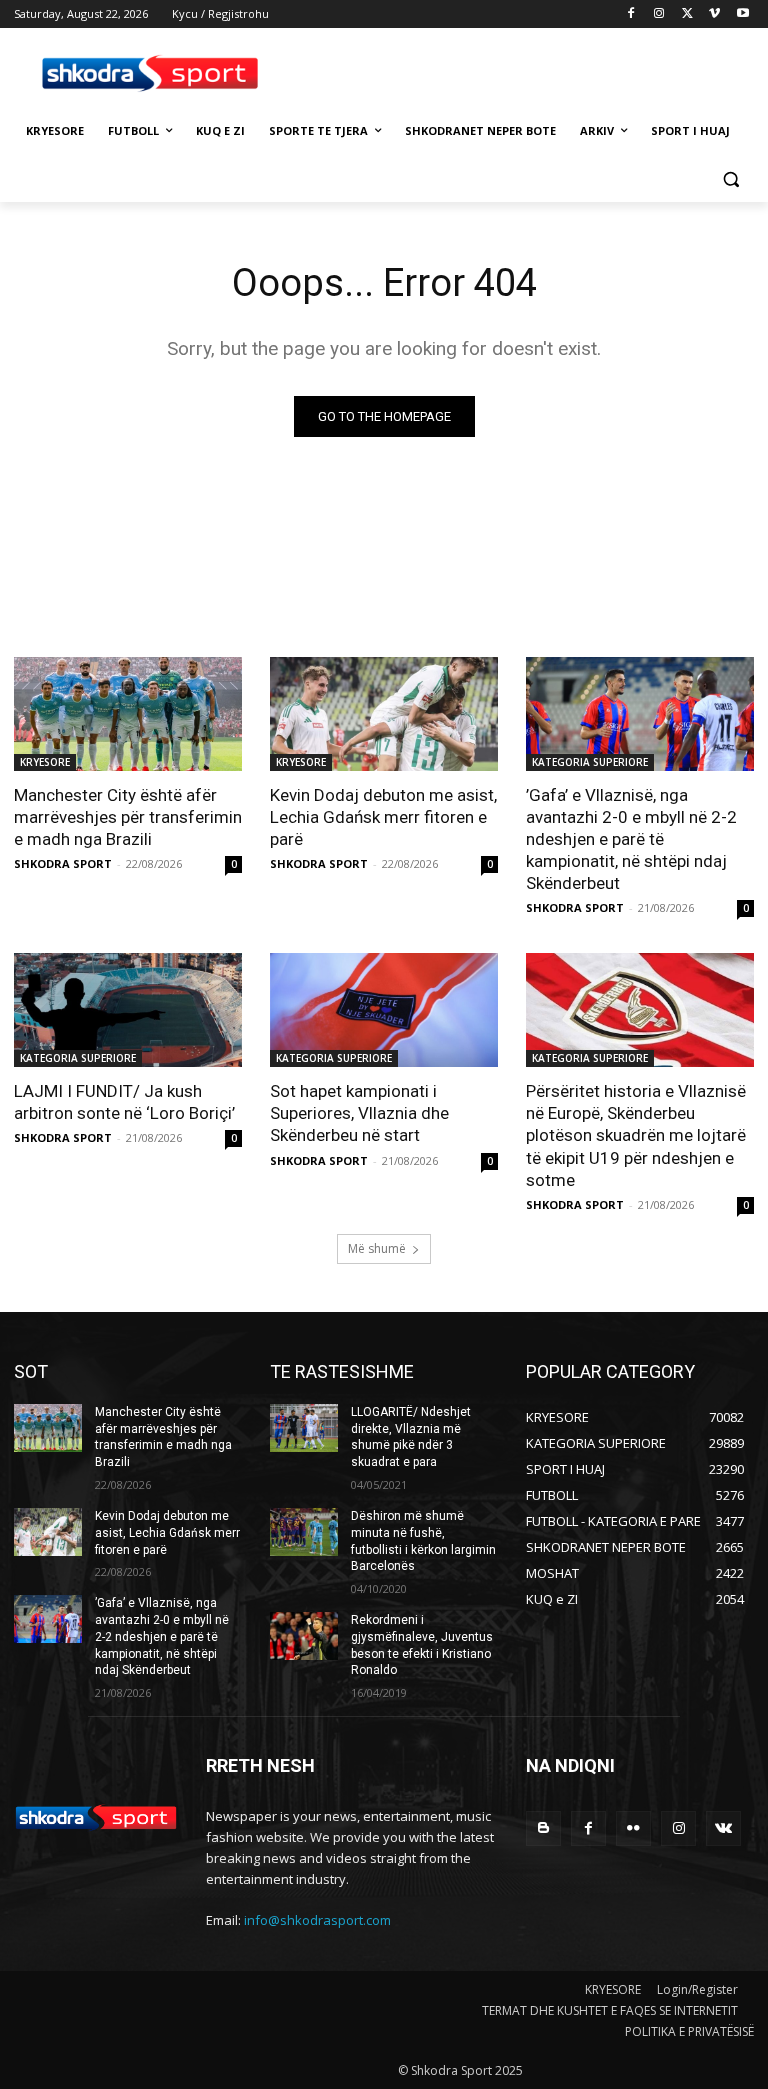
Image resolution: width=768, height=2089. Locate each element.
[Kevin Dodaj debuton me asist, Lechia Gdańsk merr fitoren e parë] (384, 714)
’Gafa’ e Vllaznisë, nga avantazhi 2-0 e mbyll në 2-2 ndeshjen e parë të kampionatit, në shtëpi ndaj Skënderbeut (631, 839)
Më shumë (377, 1248)
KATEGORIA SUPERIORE (590, 762)
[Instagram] (659, 14)
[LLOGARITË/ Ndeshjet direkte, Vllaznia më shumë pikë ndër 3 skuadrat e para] (304, 1428)
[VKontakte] (723, 1828)
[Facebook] (631, 14)
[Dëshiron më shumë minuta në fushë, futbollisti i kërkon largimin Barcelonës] (304, 1532)
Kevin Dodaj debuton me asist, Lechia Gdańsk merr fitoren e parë (383, 817)
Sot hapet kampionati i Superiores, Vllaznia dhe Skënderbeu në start (359, 1113)
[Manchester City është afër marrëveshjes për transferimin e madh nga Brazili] (128, 714)
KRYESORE (45, 762)
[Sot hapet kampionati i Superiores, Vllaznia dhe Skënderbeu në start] (384, 1010)
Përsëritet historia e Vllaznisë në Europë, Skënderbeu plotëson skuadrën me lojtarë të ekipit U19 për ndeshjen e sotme (636, 1135)
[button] (730, 179)
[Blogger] (543, 1828)
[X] (687, 14)
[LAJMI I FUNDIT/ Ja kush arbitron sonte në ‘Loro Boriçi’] (128, 1010)
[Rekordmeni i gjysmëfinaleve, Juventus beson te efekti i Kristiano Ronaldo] (304, 1636)
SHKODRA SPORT (63, 863)
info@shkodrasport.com (317, 1920)
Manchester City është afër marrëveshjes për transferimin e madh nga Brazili (128, 817)
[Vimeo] (714, 14)
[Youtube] (742, 14)
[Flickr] (633, 1828)
